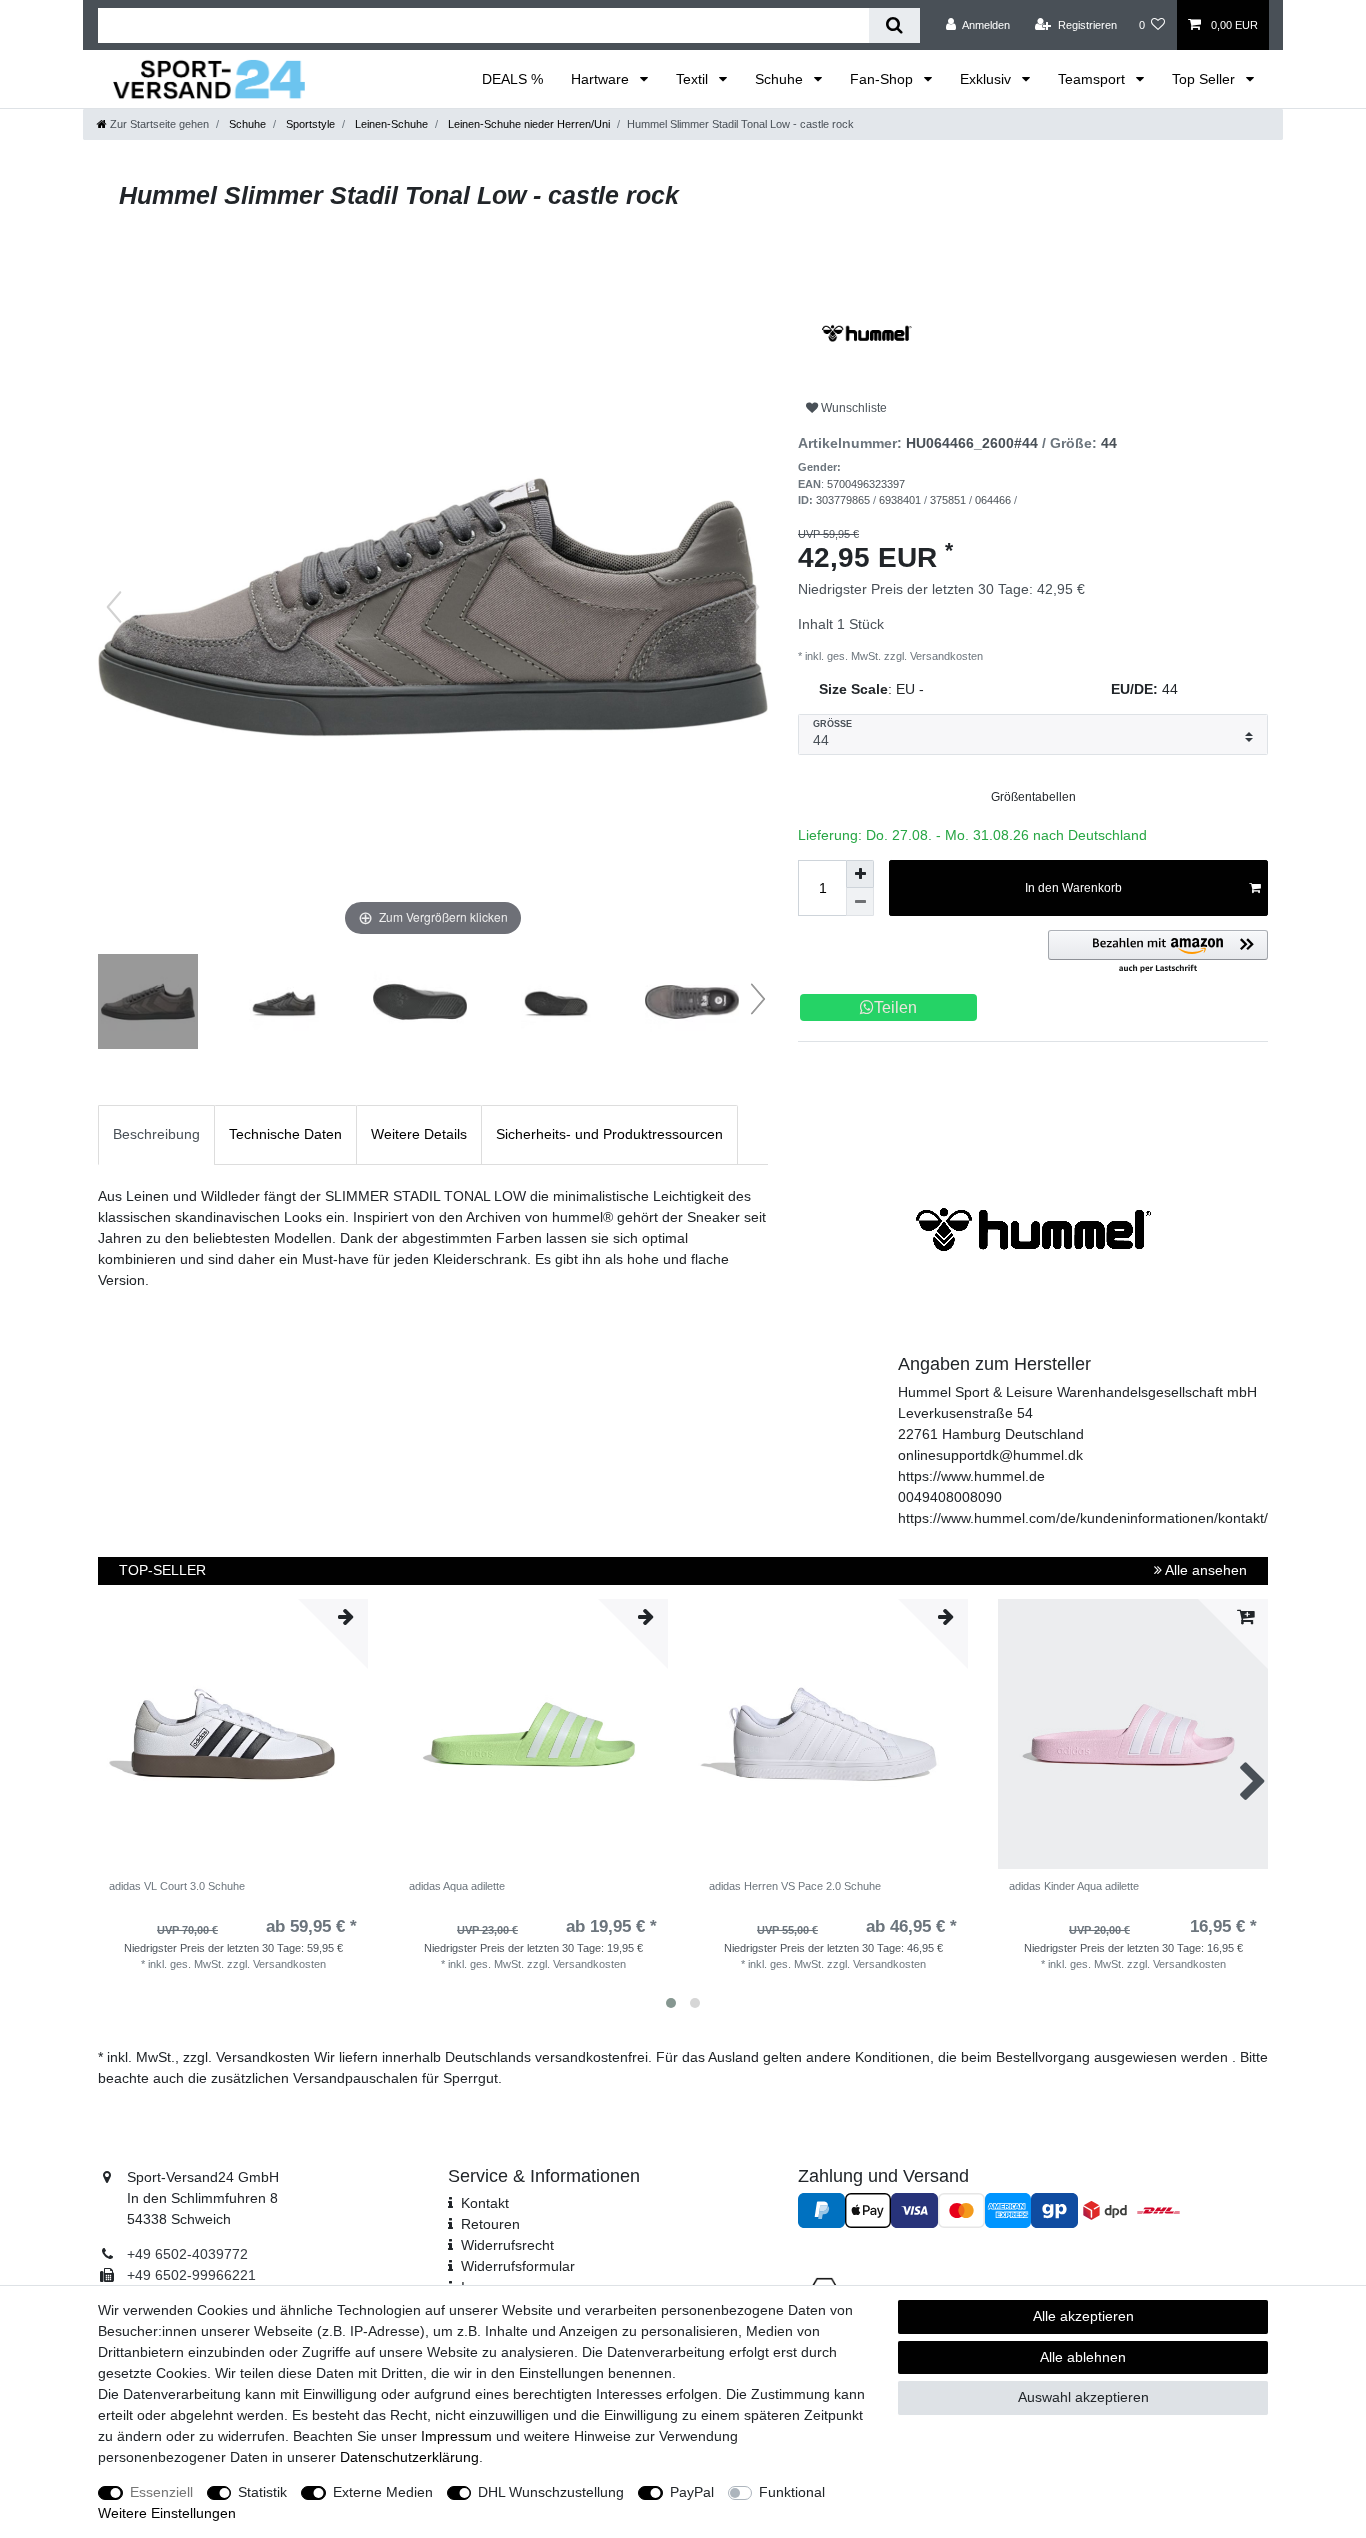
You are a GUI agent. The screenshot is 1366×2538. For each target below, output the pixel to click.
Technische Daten (285, 1134)
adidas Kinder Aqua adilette (1074, 1886)
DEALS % (512, 79)
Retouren (490, 2224)
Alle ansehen (1204, 1570)
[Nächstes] (752, 607)
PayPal (692, 2492)
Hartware (602, 79)
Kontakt (485, 2203)
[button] (1158, 952)
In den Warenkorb (1073, 888)
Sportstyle (309, 124)
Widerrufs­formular (518, 2266)
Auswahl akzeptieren (1083, 2397)
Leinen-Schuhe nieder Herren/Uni (527, 124)
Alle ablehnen (1083, 2357)
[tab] (156, 1134)
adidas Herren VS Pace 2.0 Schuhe (795, 1886)
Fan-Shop (883, 79)
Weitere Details (419, 1134)
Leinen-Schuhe (390, 124)
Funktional (792, 2492)
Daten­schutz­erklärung (409, 2457)
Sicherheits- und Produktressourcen (609, 1134)
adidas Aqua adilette (457, 1886)
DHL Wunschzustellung (551, 2492)
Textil (694, 79)
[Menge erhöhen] (860, 874)
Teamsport (1093, 79)
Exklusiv (987, 79)
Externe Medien (383, 2492)
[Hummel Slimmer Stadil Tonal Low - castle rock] (148, 1004)
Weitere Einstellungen (167, 2513)
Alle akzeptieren (1083, 2316)
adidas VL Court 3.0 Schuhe (177, 1886)
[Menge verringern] (860, 902)
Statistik (262, 2492)
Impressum (456, 2436)
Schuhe (781, 79)
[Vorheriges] (114, 607)
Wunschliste (852, 408)
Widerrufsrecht (507, 2245)
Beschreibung (156, 1134)
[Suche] (894, 25)
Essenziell (161, 2492)
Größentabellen (1033, 797)
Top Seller (1205, 79)
